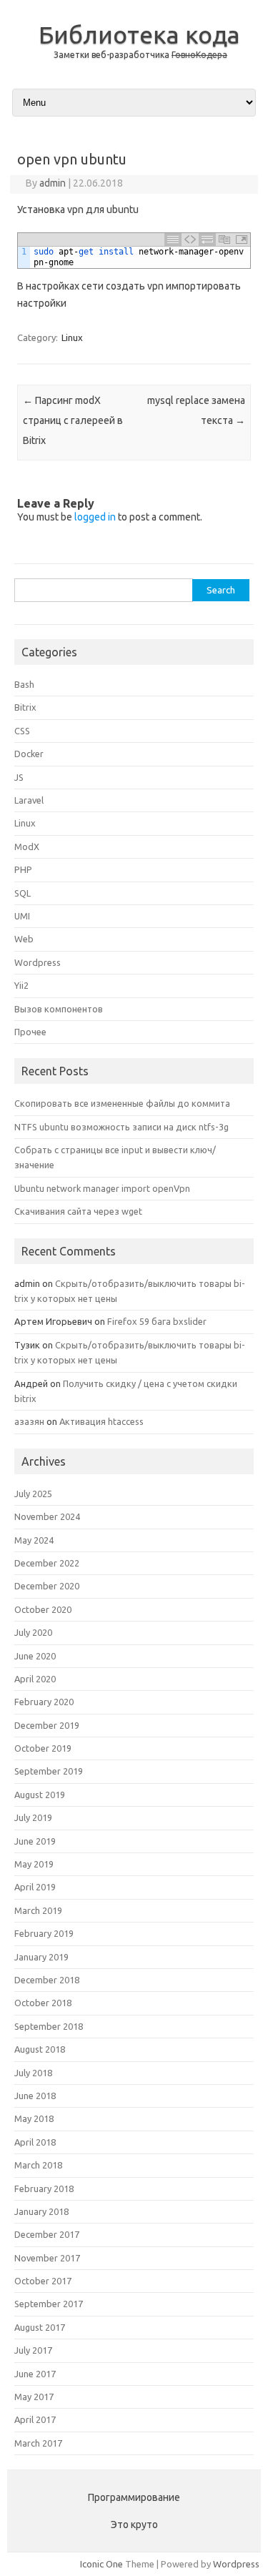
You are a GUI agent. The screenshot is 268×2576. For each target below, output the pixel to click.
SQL (23, 893)
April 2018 (35, 2142)
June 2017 (35, 2374)
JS (19, 777)
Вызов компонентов (59, 1009)
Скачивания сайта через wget (78, 1211)
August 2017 (40, 2327)
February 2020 (44, 1702)
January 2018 (41, 2211)
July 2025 (33, 1494)
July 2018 (33, 2073)
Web (24, 939)
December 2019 (47, 1725)
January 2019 (41, 1957)
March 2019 (38, 1910)
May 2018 (34, 2118)
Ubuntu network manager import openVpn (102, 1188)
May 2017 (34, 2397)
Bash (24, 684)
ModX (27, 847)
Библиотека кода (139, 34)
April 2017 (35, 2419)
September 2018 (49, 2026)
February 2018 (44, 2188)
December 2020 (47, 1586)
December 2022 (47, 1563)
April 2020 (35, 1679)
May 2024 (34, 1540)
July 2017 (33, 2350)
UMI (22, 916)
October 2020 (43, 1609)
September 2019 (49, 1771)
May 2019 (34, 1864)
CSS (22, 731)
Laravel (29, 800)
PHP (23, 869)
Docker (29, 754)
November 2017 (47, 2258)
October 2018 (43, 2003)
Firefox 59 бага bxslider (157, 1321)
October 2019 (43, 1748)
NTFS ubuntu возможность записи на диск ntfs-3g (121, 1127)
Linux (72, 337)
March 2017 (38, 2443)
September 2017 (49, 2304)
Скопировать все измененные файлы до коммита (122, 1103)
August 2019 (40, 1795)
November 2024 (47, 1516)
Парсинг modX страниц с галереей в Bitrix (73, 420)
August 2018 (40, 2049)
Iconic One (101, 2564)
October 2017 (43, 2281)
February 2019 (44, 1933)
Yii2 (21, 985)
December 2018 (47, 1980)
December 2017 (47, 2234)
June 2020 (35, 1656)
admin (53, 183)
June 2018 (35, 2096)
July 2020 (33, 1632)
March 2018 (38, 2165)
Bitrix (25, 707)
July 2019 (33, 1817)
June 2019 (35, 1841)
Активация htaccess (101, 1421)
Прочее (30, 1032)
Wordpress (38, 962)
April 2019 (35, 1887)
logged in (95, 517)
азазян (29, 1421)
